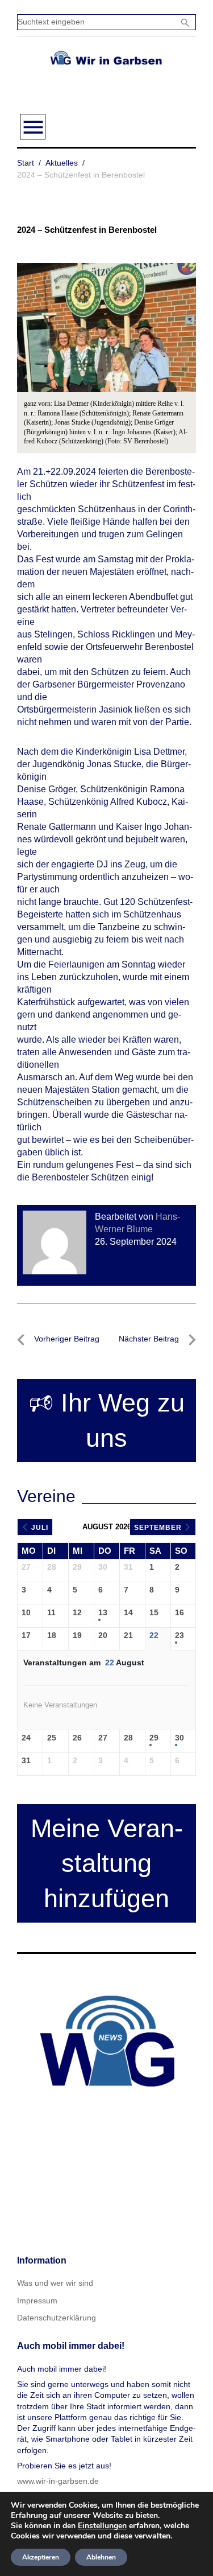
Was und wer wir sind (55, 2283)
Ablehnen (101, 2557)
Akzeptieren (41, 2557)
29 (154, 1738)
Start (26, 163)
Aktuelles (62, 163)
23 (179, 1635)
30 (179, 1738)
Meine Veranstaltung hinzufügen (107, 1864)
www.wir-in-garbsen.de (58, 2481)
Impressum (37, 2301)
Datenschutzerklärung (57, 2318)
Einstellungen (102, 2526)
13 (103, 1612)
